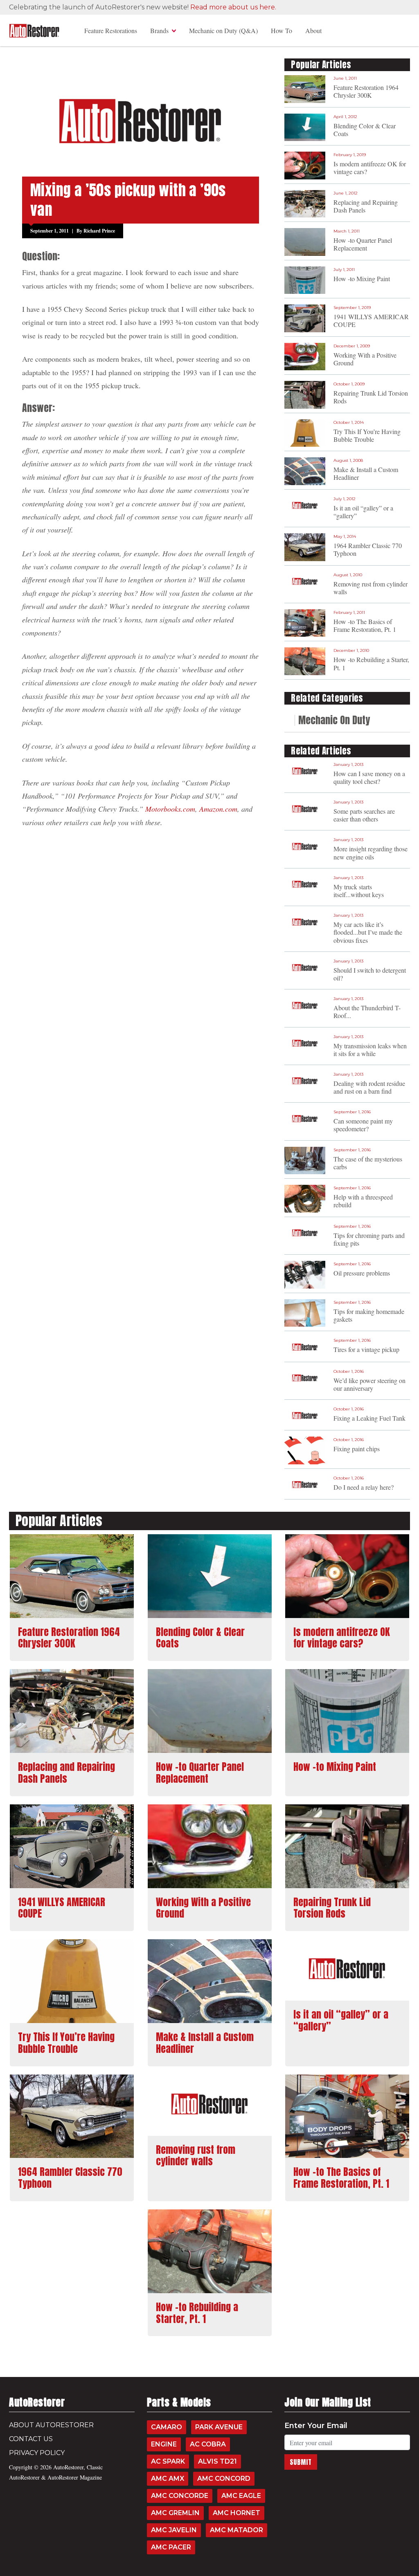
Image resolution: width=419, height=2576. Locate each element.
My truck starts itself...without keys (359, 891)
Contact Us (31, 2439)
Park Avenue (219, 2427)
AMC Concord (224, 2479)
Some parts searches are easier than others (364, 815)
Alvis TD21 (217, 2461)
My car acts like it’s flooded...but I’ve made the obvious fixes (368, 932)
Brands (159, 30)
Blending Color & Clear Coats (365, 130)
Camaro (167, 2427)
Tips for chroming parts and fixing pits (369, 1239)
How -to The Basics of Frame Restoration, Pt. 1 (365, 625)
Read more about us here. (233, 7)
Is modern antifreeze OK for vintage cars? (370, 168)
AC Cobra (208, 2444)
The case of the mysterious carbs (368, 1163)
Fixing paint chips (357, 1449)
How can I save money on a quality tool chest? (369, 777)
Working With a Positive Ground (365, 359)
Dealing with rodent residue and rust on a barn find (369, 1087)
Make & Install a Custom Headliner (366, 473)
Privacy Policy (37, 2453)
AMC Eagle (241, 2496)
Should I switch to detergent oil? (370, 974)
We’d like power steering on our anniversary (369, 1384)
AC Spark (168, 2461)
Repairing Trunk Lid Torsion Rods (371, 397)
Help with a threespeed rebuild (363, 1201)
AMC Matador (237, 2530)
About (313, 30)
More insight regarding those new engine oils (371, 853)
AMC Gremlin (175, 2513)
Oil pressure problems (362, 1273)
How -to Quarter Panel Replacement (363, 244)
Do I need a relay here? (364, 1487)
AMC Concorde (180, 2496)
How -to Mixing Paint (362, 279)
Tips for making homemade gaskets (369, 1315)
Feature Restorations (111, 30)
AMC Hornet (237, 2513)
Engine (164, 2444)
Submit (301, 2462)
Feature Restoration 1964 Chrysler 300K (366, 91)
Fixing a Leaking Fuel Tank (369, 1418)
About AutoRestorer (51, 2425)
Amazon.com (218, 809)
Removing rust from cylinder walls (371, 588)
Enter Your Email (316, 2426)
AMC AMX (168, 2479)
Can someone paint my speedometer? (363, 1125)
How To (282, 30)
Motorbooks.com (170, 809)
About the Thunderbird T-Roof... (367, 1012)
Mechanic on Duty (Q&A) (223, 30)
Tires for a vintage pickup (366, 1349)
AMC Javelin (174, 2530)
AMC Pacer (171, 2547)
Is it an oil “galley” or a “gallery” (363, 512)
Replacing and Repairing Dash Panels (366, 206)
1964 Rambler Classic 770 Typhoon (368, 549)
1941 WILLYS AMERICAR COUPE (371, 320)
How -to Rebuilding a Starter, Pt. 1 (371, 663)
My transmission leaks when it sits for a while (370, 1050)
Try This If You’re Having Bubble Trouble (367, 435)
